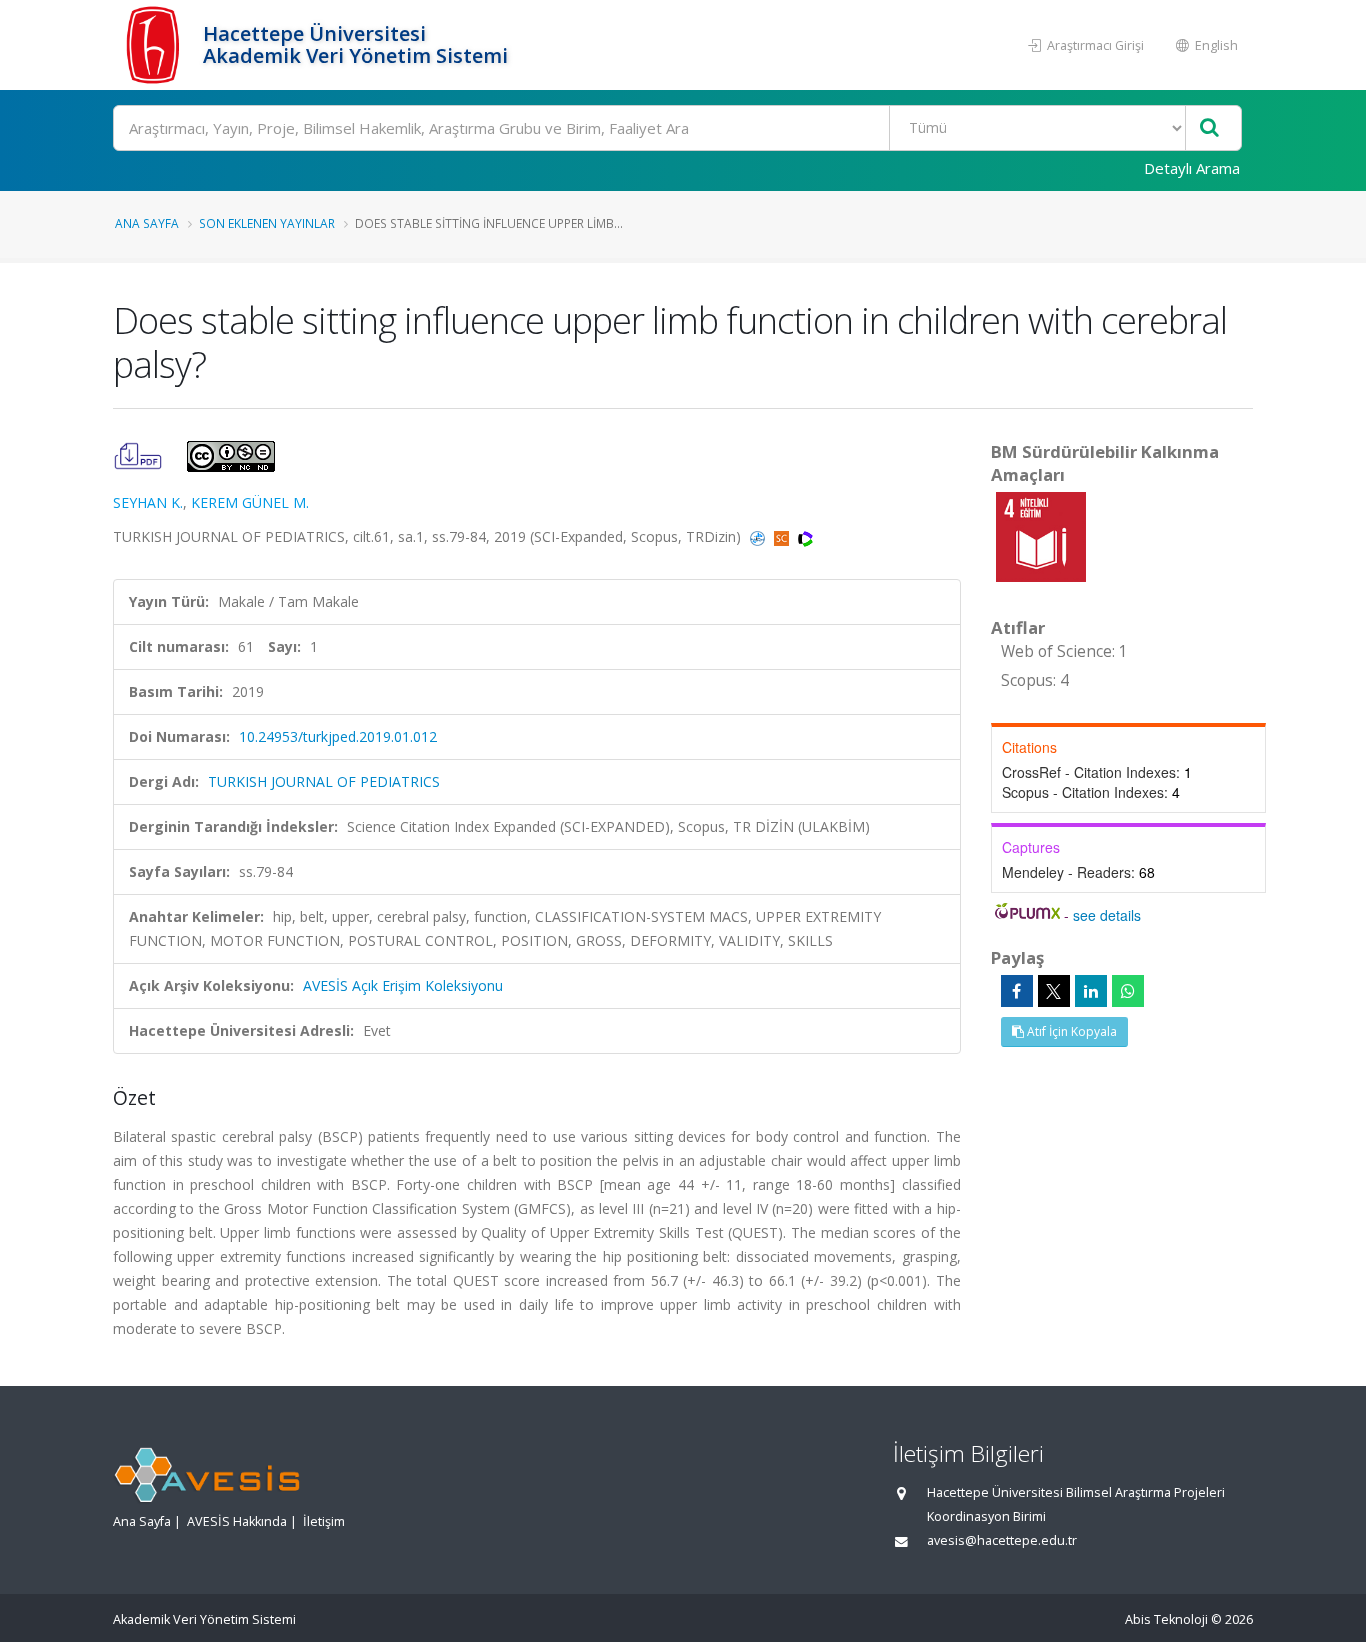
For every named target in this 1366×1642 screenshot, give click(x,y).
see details (1107, 915)
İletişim (324, 1521)
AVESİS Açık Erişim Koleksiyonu (403, 985)
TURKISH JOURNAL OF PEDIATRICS (324, 781)
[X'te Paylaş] (1054, 991)
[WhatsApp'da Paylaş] (1128, 991)
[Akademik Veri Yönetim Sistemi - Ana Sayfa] (155, 45)
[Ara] (1209, 128)
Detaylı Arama (1192, 168)
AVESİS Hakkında (237, 1521)
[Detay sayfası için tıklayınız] (1041, 535)
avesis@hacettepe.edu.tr (1002, 1540)
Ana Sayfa (147, 223)
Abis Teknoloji (1166, 1619)
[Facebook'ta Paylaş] (1017, 991)
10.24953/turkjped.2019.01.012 (338, 736)
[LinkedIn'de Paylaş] (1091, 991)
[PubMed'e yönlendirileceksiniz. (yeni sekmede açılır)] (759, 536)
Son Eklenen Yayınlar (267, 223)
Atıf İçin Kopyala (1070, 1031)
